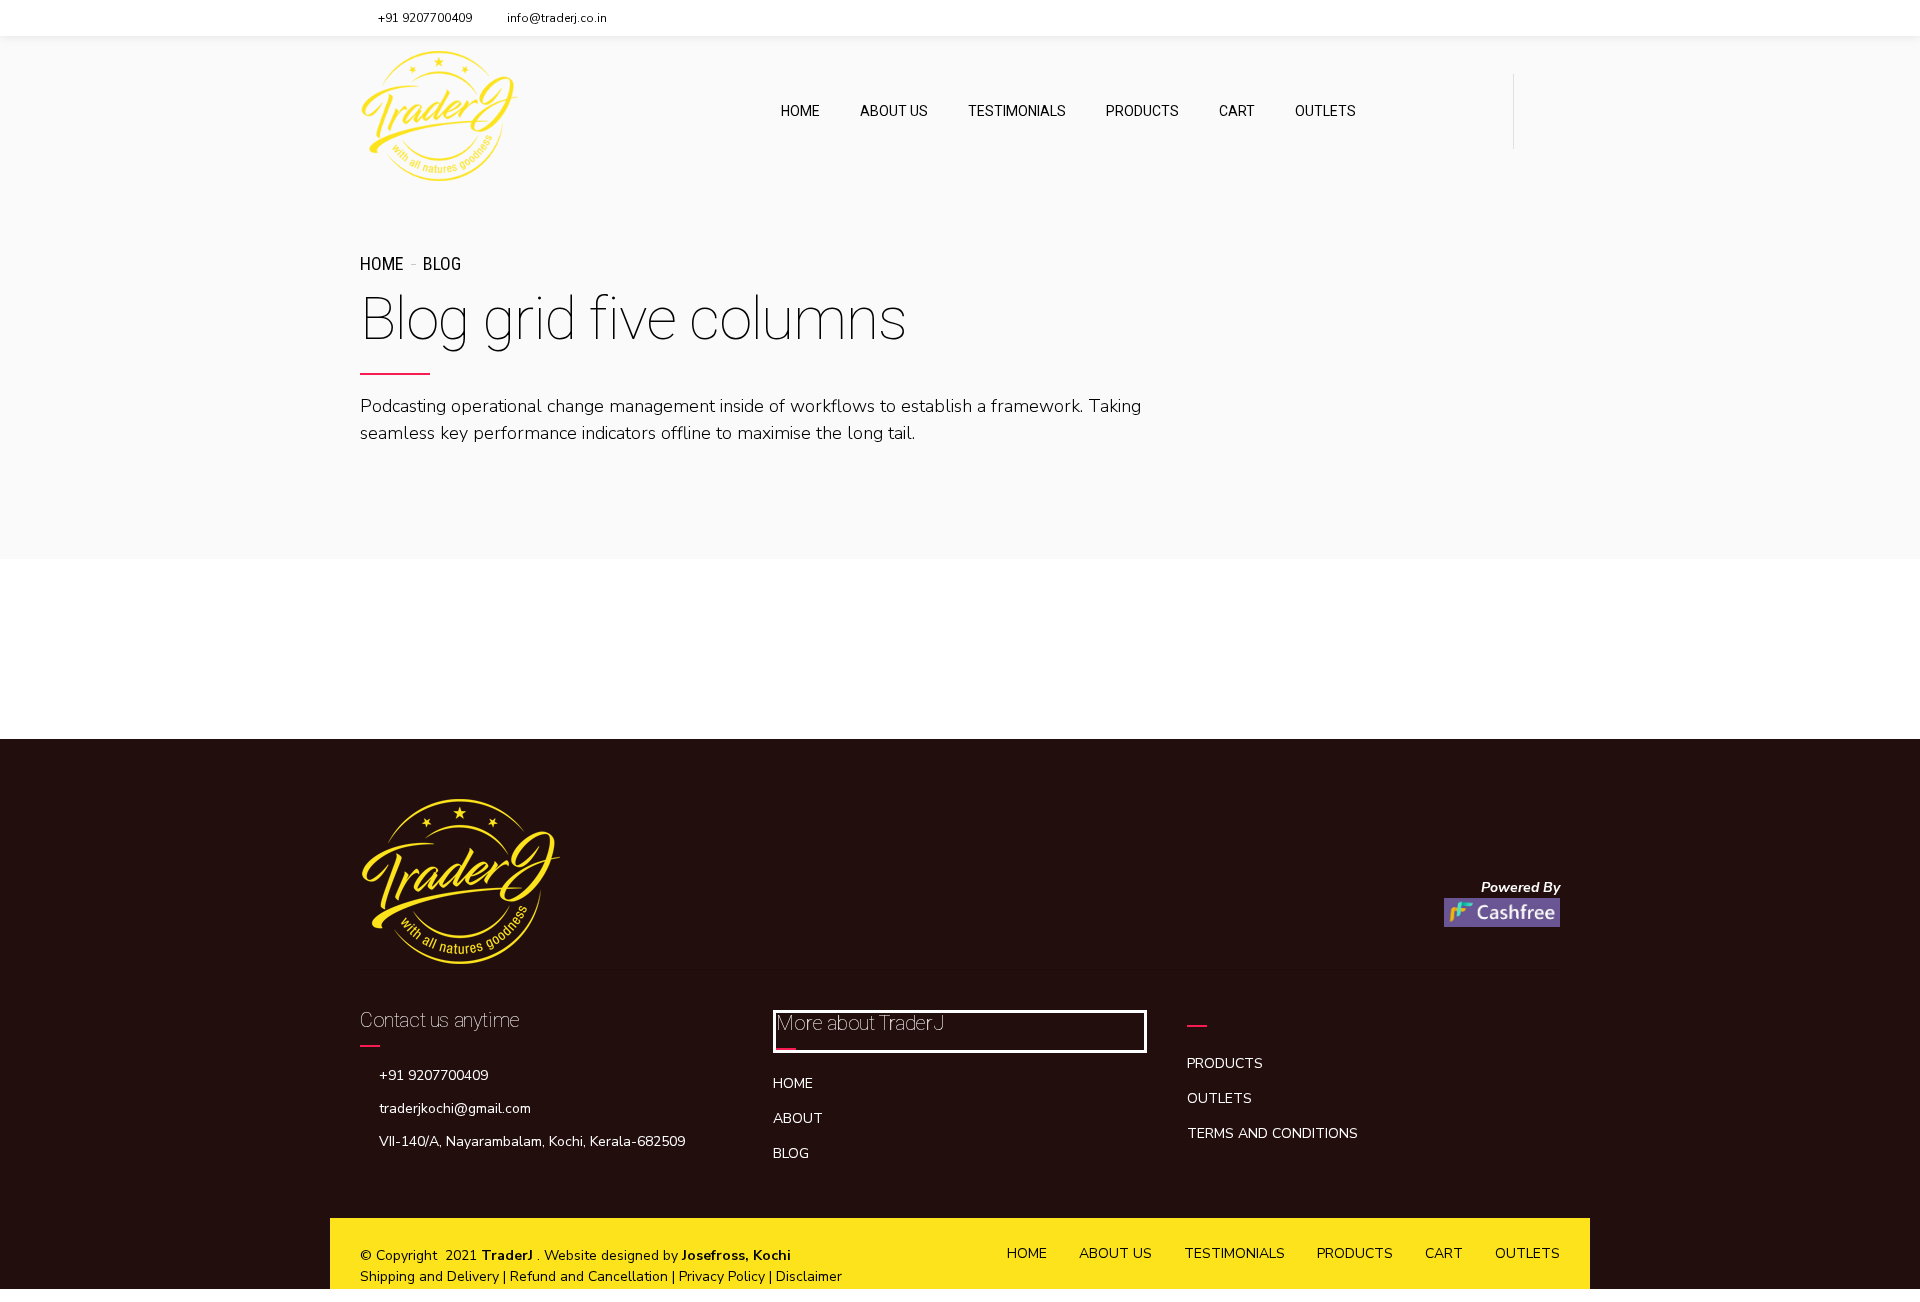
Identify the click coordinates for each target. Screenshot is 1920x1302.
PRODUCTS (1142, 111)
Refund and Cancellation (589, 1276)
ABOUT (798, 1118)
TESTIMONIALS (1017, 111)
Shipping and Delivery (431, 1276)
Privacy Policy (724, 1276)
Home (381, 263)
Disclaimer (809, 1276)
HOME (800, 111)
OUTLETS (1325, 111)
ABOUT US (894, 111)
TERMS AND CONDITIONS (1272, 1133)
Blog (442, 263)
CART (1237, 111)
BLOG (791, 1153)
